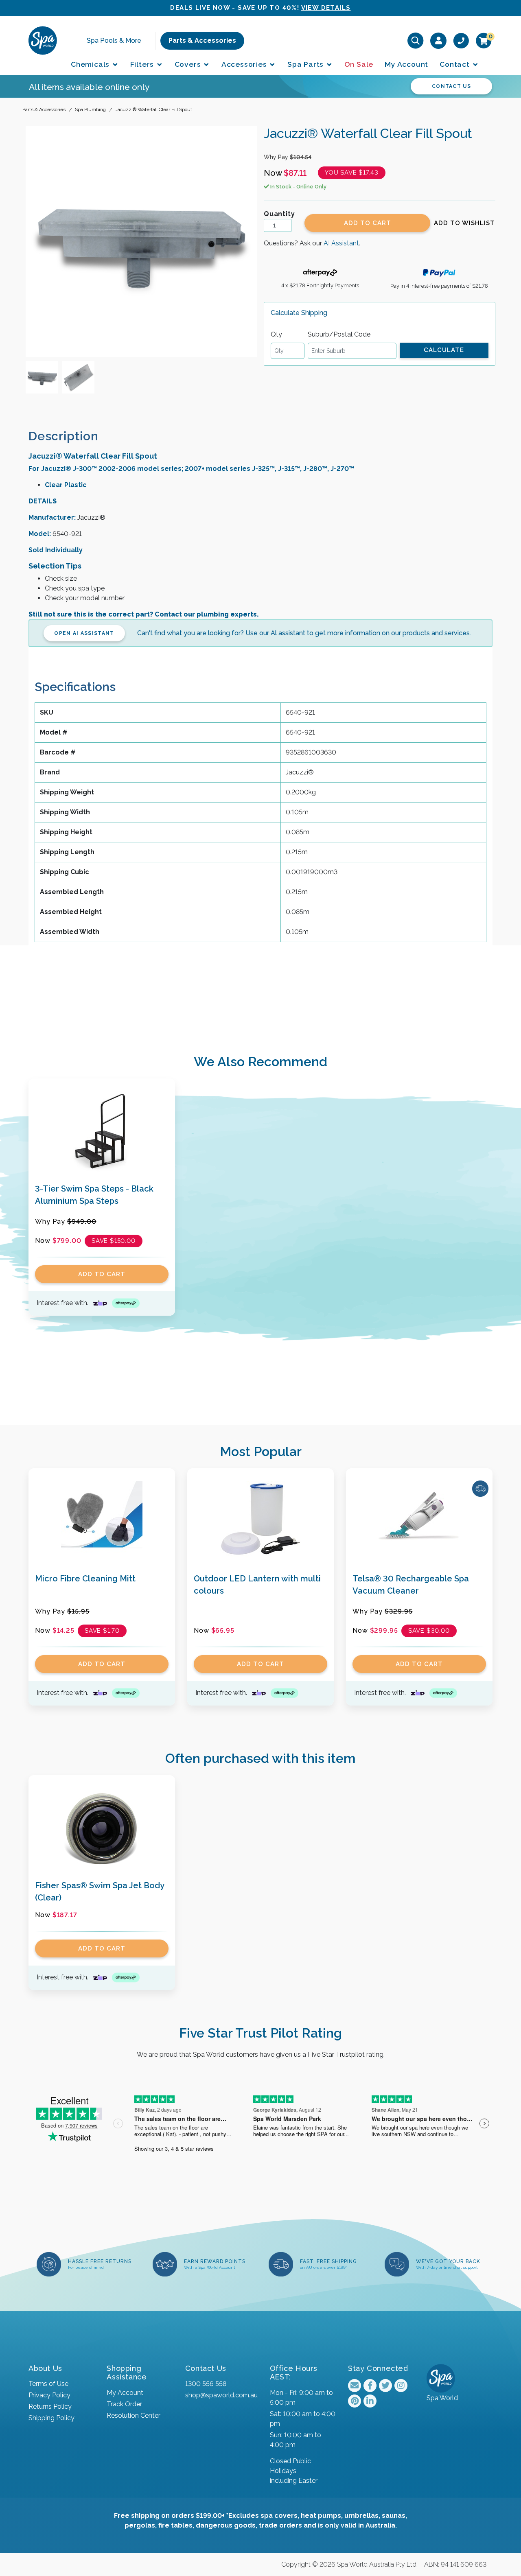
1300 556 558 (206, 2384)
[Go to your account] (439, 40)
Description (63, 436)
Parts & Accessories (202, 40)
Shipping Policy (51, 2418)
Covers (189, 64)
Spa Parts (306, 64)
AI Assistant (341, 243)
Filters (143, 64)
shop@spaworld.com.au (221, 2395)
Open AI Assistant (84, 633)
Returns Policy (50, 2407)
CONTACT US (451, 86)
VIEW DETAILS (326, 8)
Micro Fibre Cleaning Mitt (85, 1579)
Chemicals (91, 64)
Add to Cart (368, 223)
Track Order (124, 2404)
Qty (276, 334)
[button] (464, 223)
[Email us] (355, 2386)
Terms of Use (48, 2384)
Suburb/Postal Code (339, 334)
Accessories (245, 64)
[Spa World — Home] (43, 40)
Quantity (279, 214)
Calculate (444, 350)
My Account (406, 64)
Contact (455, 64)
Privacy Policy (49, 2395)
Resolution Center (134, 2415)
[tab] (70, 436)
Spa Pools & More (114, 40)
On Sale (359, 64)
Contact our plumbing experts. (207, 614)
